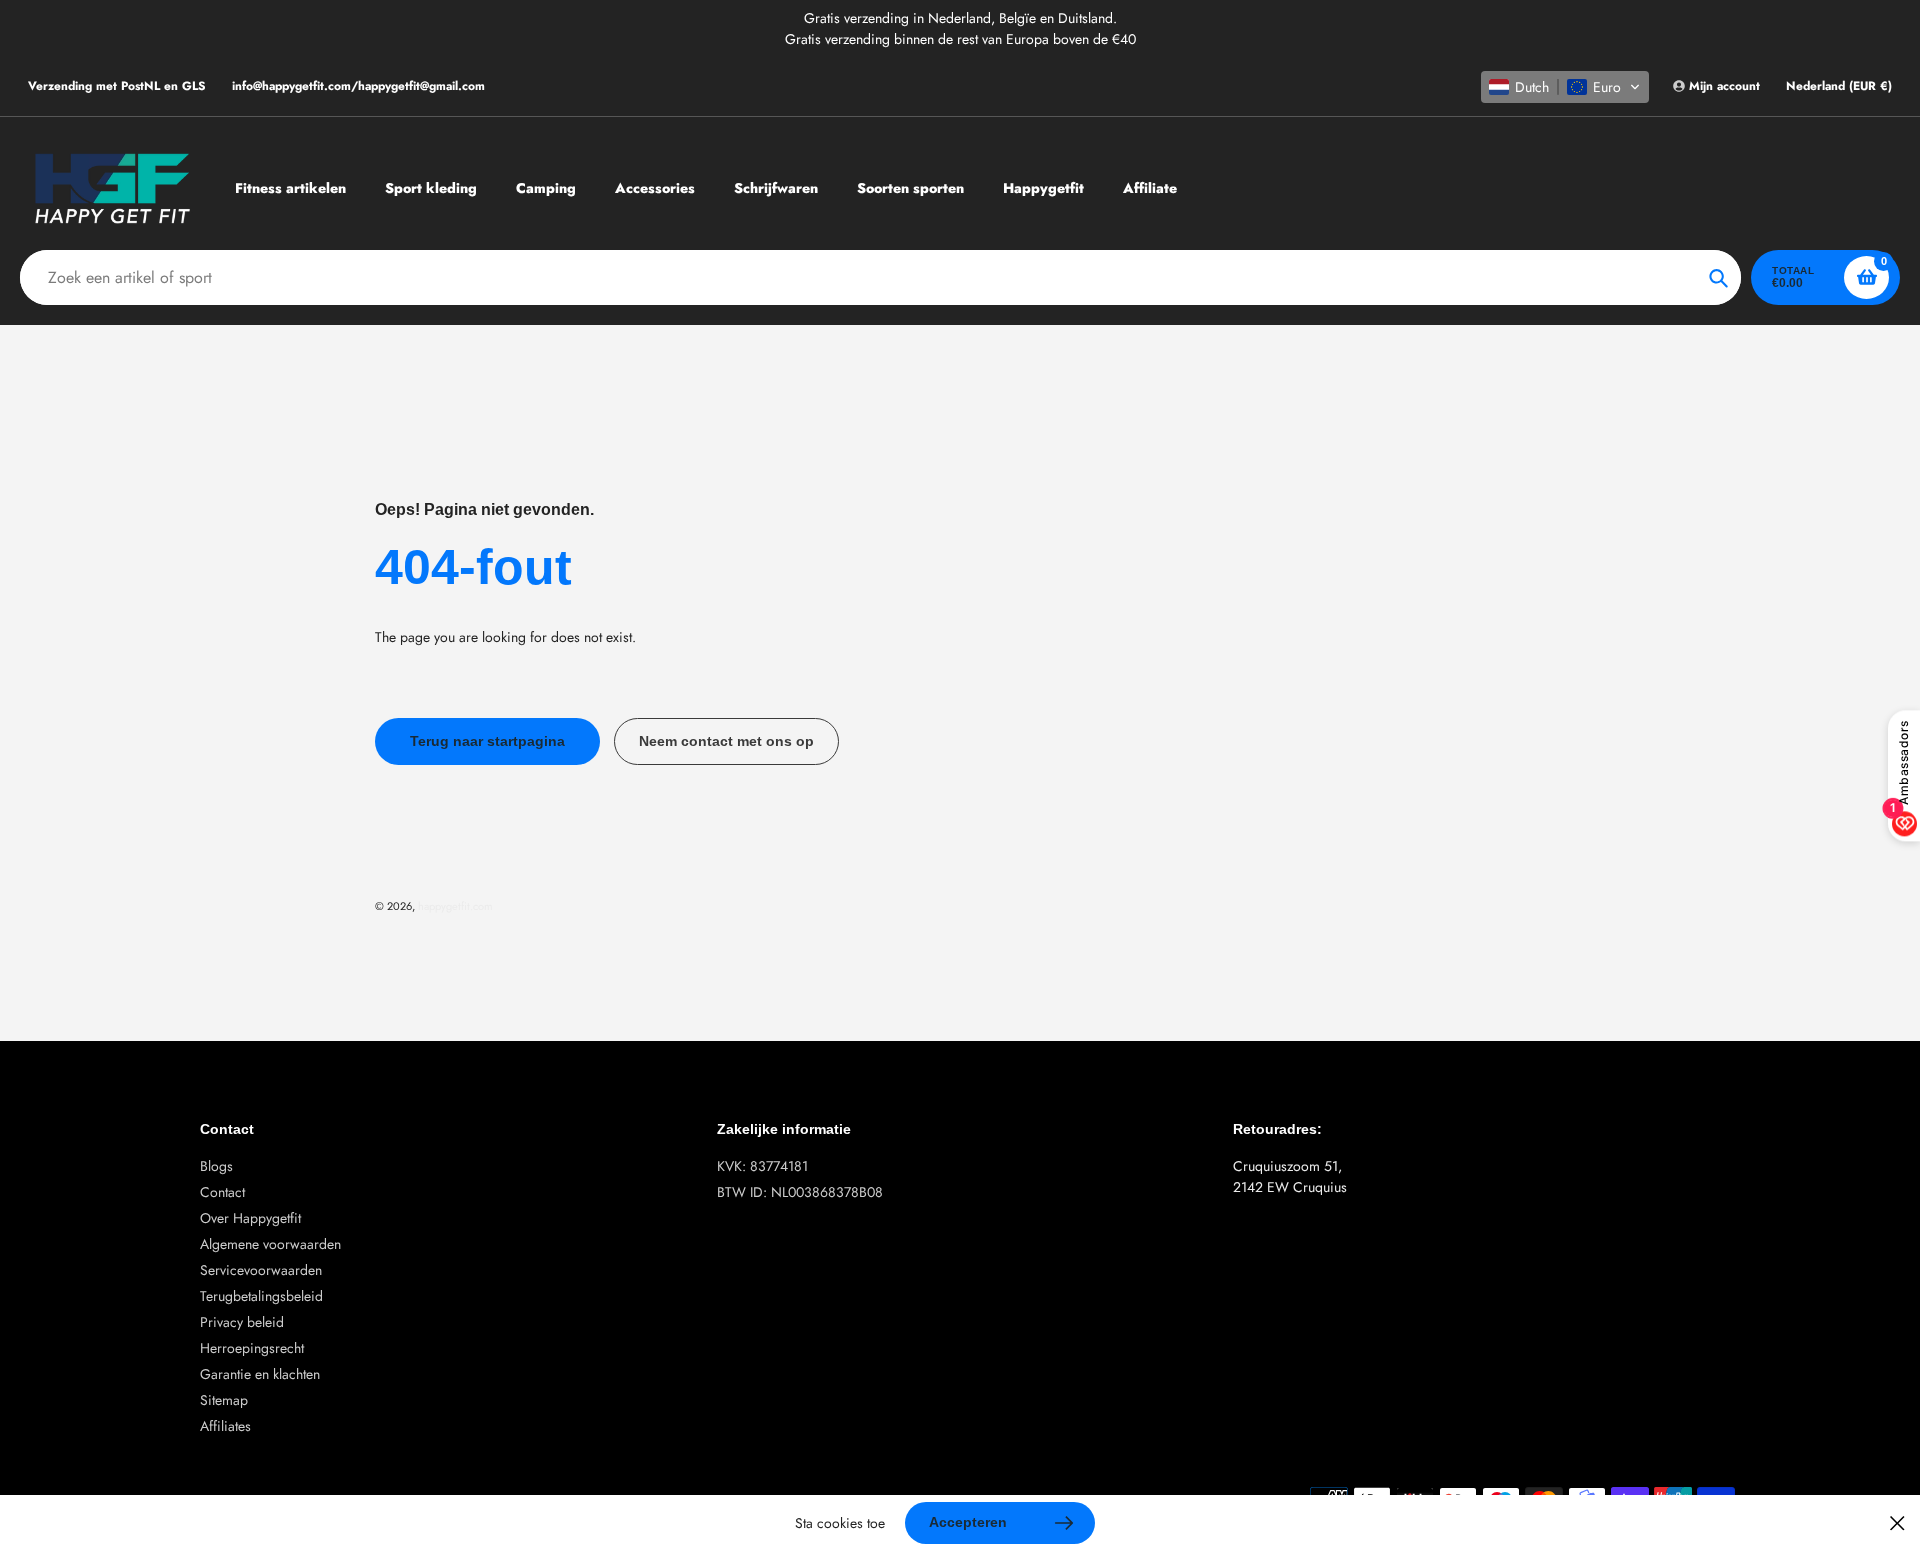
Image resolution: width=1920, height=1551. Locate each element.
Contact (222, 1192)
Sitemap (224, 1400)
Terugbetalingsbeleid (261, 1296)
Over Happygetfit (250, 1218)
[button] (1565, 87)
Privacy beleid (242, 1322)
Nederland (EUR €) (1839, 86)
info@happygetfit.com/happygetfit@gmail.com (358, 86)
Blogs (216, 1166)
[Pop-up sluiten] (1897, 1523)
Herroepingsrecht (252, 1348)
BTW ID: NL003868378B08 (800, 1192)
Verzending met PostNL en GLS (117, 86)
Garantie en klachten (260, 1374)
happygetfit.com (455, 906)
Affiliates (225, 1426)
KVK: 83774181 (762, 1166)
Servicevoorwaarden (261, 1270)
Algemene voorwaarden (270, 1244)
